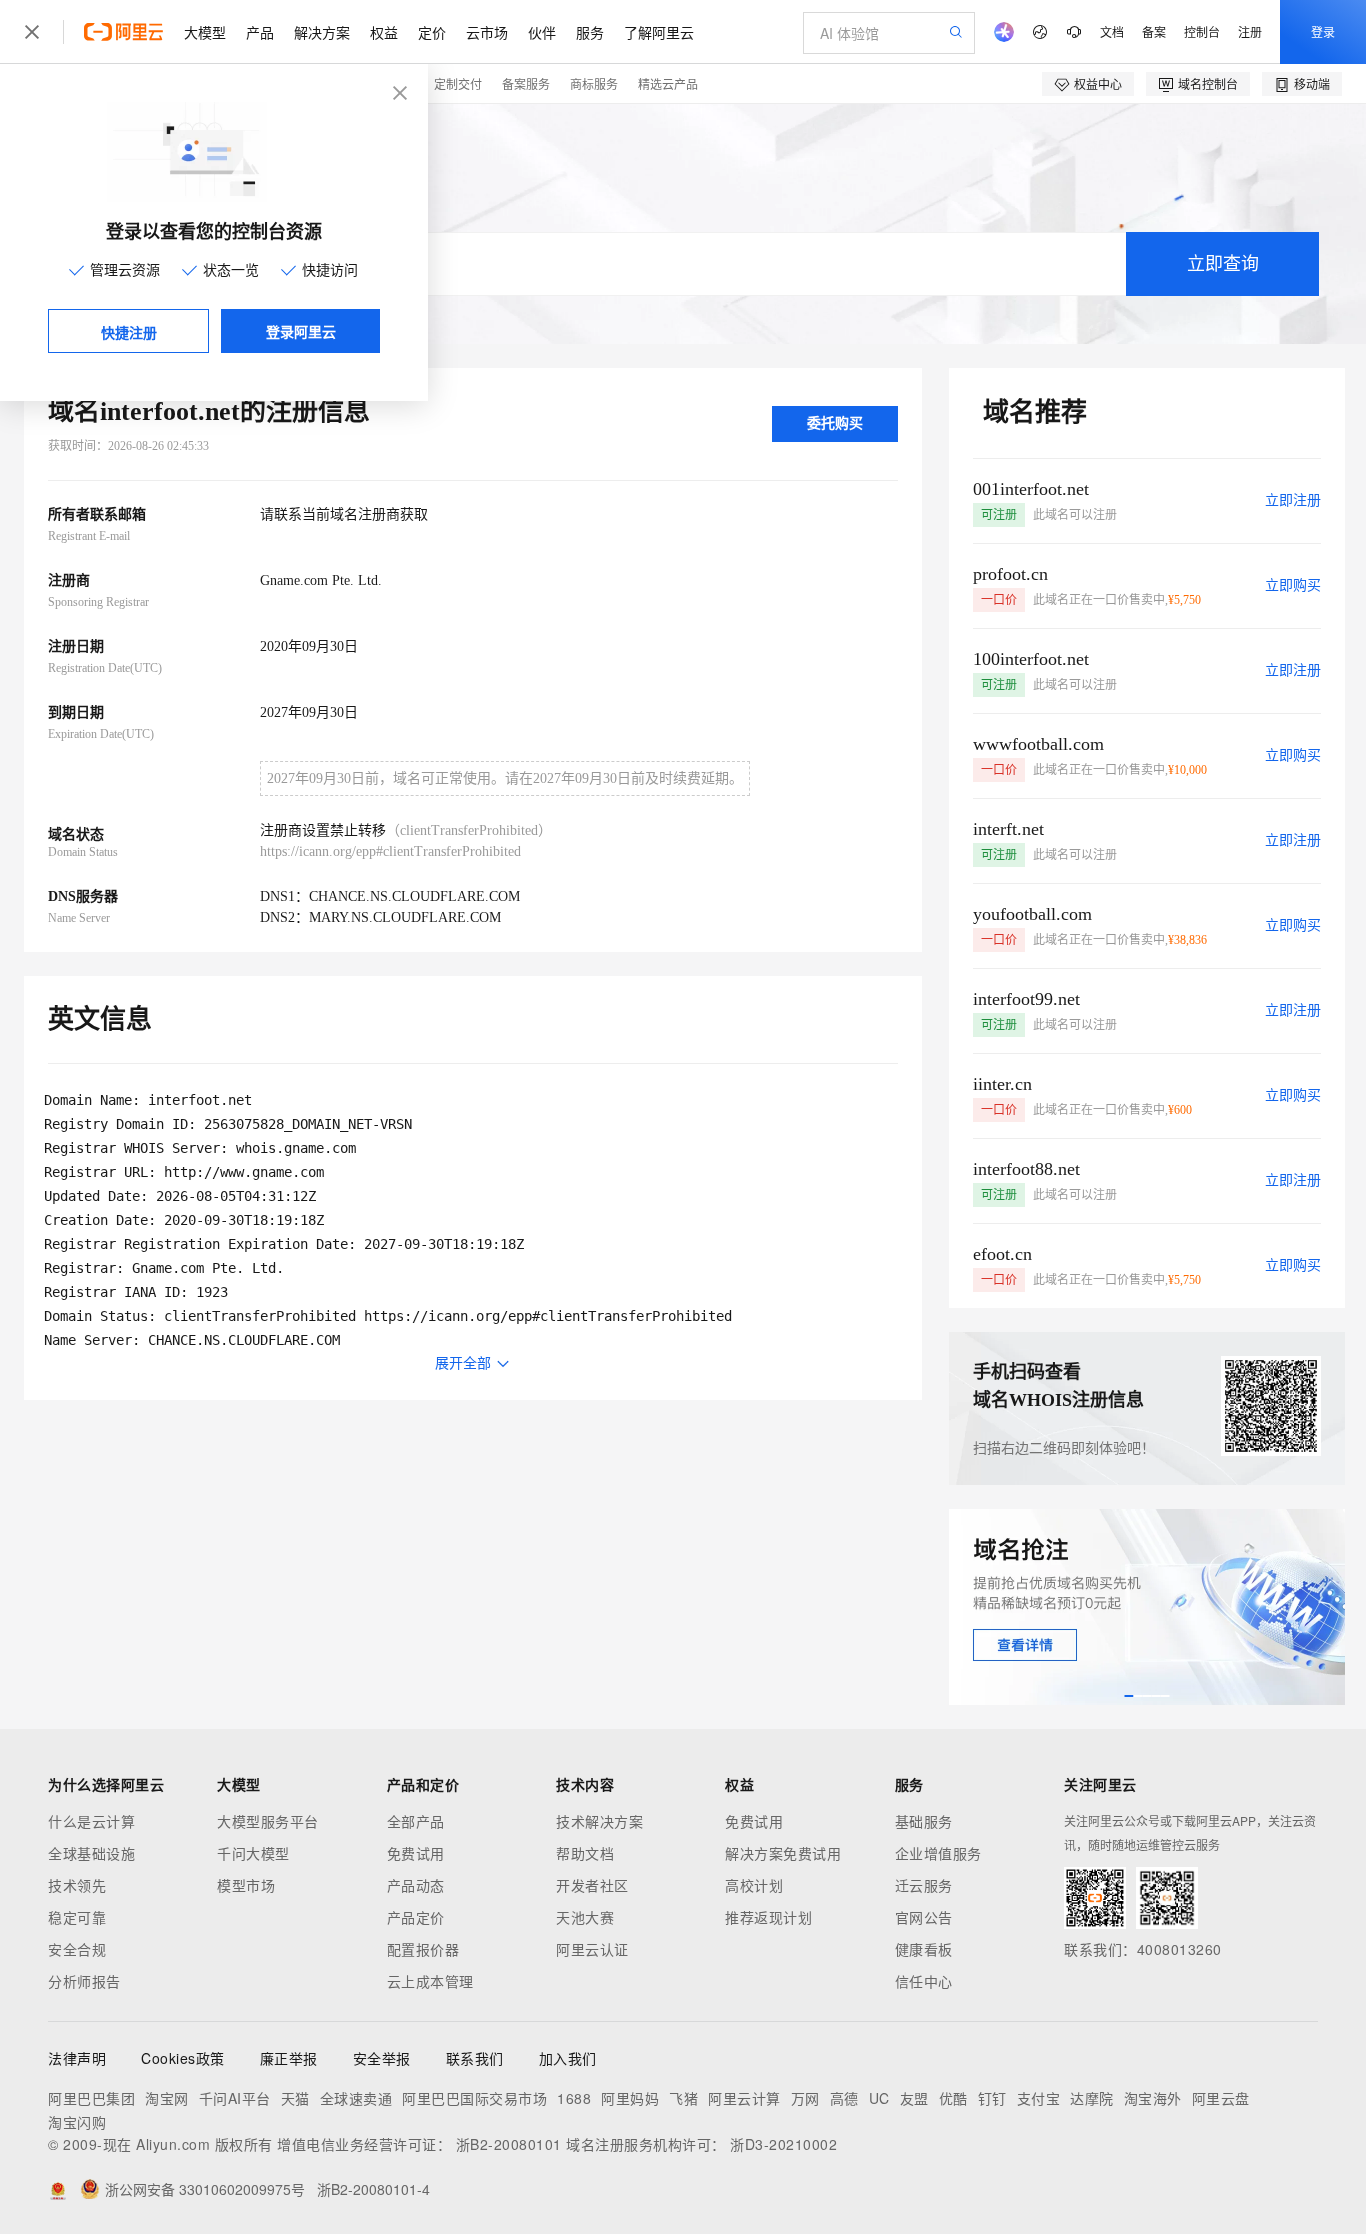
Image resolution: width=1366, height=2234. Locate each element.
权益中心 (1098, 83)
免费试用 (416, 1853)
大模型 (205, 32)
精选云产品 (668, 83)
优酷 (953, 2098)
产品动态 (416, 1885)
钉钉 (992, 2098)
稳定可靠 (77, 1917)
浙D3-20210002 (783, 2144)
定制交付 (458, 83)
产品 (260, 32)
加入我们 (568, 2058)
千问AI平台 (235, 2098)
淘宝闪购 (77, 2122)
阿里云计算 (744, 2098)
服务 (590, 32)
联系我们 (475, 2058)
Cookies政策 (183, 2058)
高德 (844, 2098)
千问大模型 (253, 1853)
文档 (1112, 31)
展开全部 (463, 1363)
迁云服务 (924, 1885)
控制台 (1202, 31)
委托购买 (835, 423)
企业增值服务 (938, 1853)
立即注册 (1293, 500)
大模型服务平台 (268, 1821)
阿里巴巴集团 (91, 2098)
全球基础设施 (91, 1853)
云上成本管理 (430, 1981)
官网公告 (924, 1917)
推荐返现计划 (768, 1917)
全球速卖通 (356, 2098)
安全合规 (77, 1949)
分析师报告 (84, 1981)
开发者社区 (592, 1885)
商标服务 (594, 83)
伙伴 (542, 32)
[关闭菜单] (32, 32)
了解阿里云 (659, 32)
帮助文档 (585, 1853)
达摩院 (1092, 2098)
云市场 (487, 32)
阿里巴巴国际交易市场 (474, 2098)
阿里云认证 (592, 1949)
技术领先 (77, 1885)
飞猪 (683, 2098)
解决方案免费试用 (783, 1853)
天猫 (295, 2098)
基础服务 (924, 1821)
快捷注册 (129, 332)
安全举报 (382, 2058)
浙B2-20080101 (509, 2144)
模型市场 (246, 1885)
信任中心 (924, 1981)
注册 (1250, 31)
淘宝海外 (1153, 2098)
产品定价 (416, 1917)
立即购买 (1293, 585)
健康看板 (924, 1949)
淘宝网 (167, 2098)
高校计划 (754, 1885)
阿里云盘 (1221, 2098)
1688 (574, 2098)
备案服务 (526, 83)
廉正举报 (289, 2058)
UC (879, 2098)
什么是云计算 (91, 1821)
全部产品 (416, 1821)
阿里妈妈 (630, 2098)
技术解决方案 (599, 1821)
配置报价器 (423, 1949)
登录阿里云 (301, 331)
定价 (432, 32)
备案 (1154, 31)
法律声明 (77, 2058)
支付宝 (1039, 2098)
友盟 (914, 2098)
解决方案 (322, 32)
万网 (805, 2098)
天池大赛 (585, 1917)
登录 (1323, 31)
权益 (384, 32)
